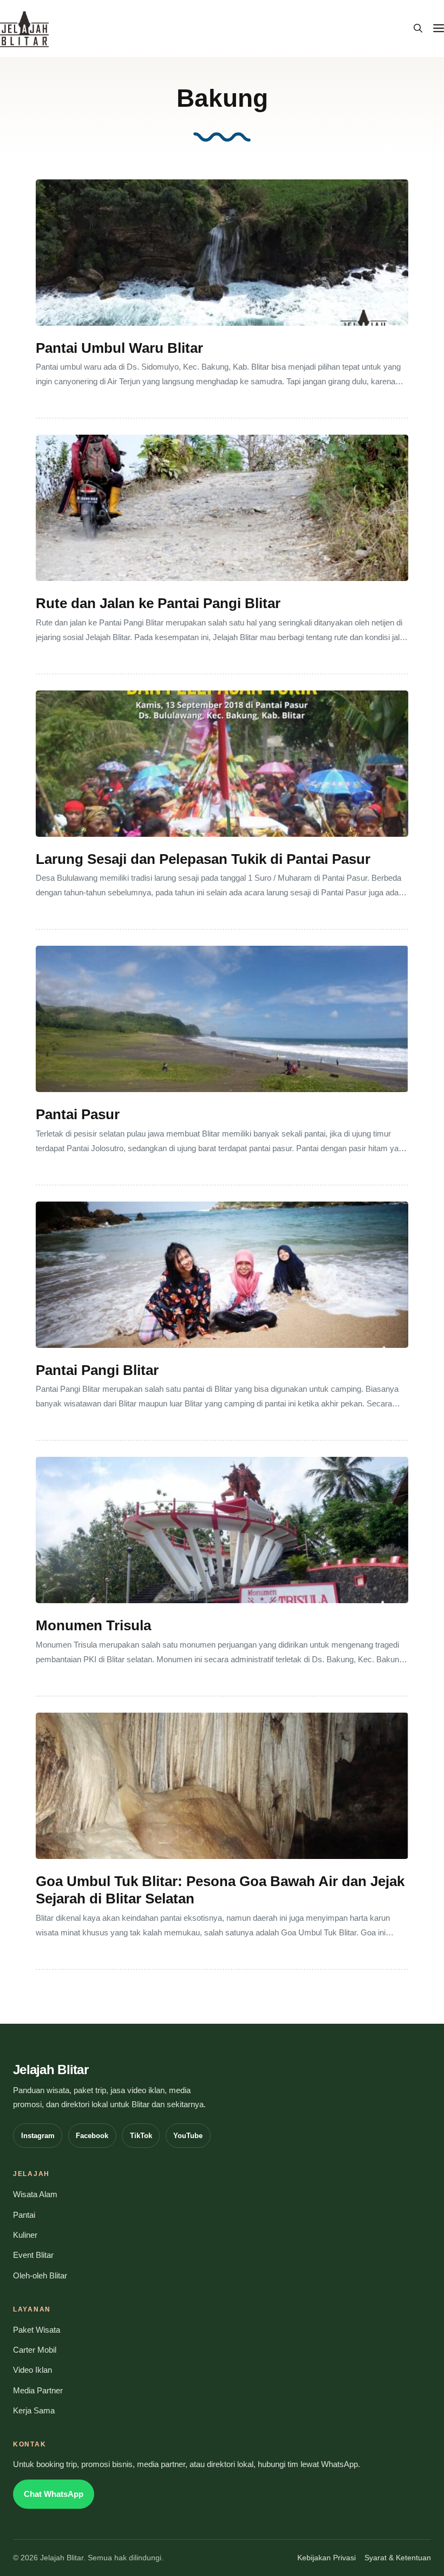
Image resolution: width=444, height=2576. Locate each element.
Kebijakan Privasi (327, 2558)
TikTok (141, 2136)
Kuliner (25, 2235)
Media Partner (38, 2391)
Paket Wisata (37, 2330)
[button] (418, 29)
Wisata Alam (35, 2194)
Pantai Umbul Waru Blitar (119, 348)
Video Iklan (32, 2370)
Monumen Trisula (93, 1625)
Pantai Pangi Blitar (97, 1370)
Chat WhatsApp (54, 2494)
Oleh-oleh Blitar (40, 2276)
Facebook (92, 2136)
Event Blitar (33, 2255)
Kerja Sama (34, 2411)
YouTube (188, 2136)
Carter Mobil (35, 2350)
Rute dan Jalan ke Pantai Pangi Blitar (158, 603)
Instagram (38, 2136)
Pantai (24, 2215)
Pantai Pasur (78, 1114)
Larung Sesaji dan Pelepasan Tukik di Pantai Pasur (203, 859)
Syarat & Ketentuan (398, 2558)
